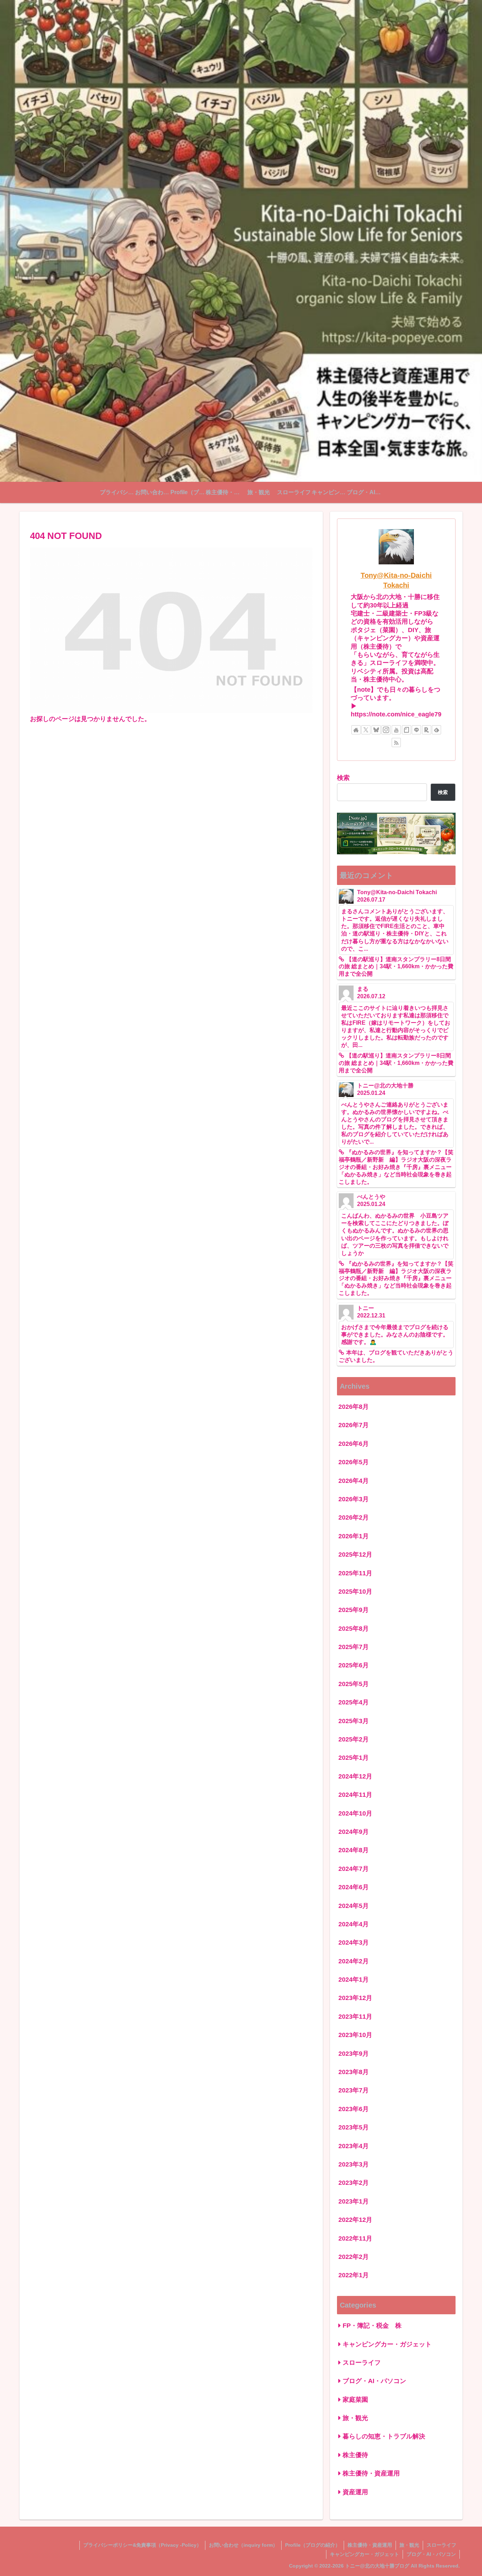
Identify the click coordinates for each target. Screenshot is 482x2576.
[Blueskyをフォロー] (376, 730)
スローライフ (441, 2545)
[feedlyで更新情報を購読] (436, 730)
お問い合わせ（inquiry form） (243, 2545)
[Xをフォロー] (366, 730)
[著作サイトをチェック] (356, 730)
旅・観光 (409, 2545)
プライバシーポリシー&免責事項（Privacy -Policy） (142, 2545)
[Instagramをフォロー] (386, 730)
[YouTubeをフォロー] (396, 730)
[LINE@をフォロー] (416, 730)
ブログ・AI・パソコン (431, 2554)
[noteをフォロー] (406, 730)
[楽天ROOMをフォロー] (427, 730)
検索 (343, 778)
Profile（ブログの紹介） (313, 2545)
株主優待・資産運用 (370, 2545)
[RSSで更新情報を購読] (396, 743)
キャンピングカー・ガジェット (364, 2554)
